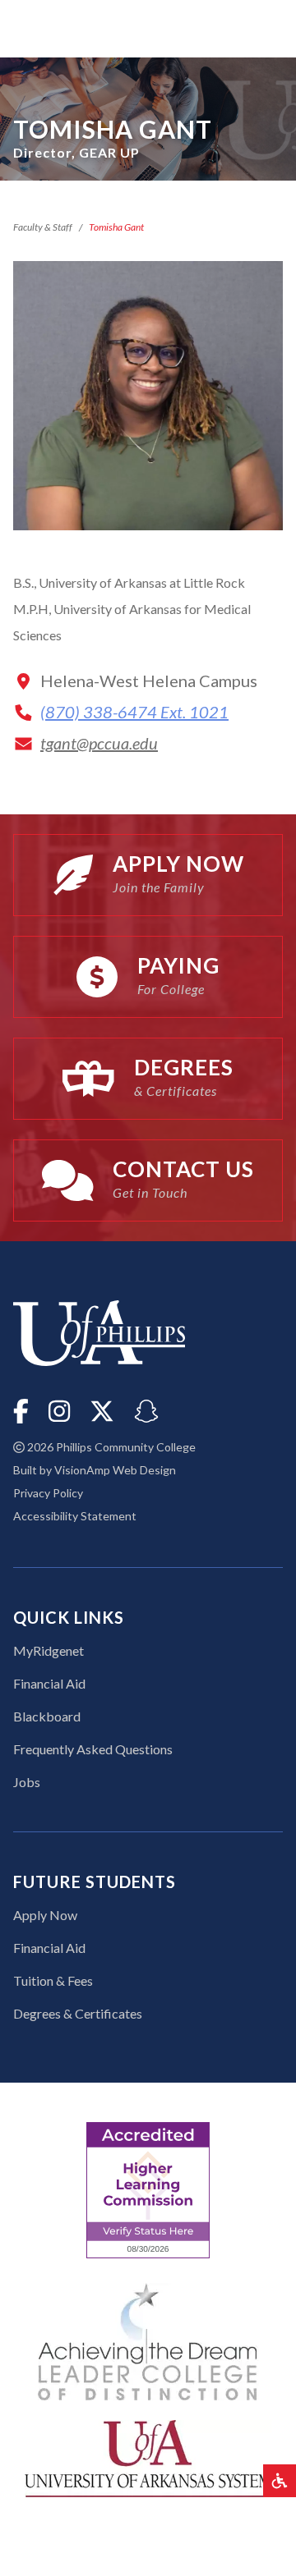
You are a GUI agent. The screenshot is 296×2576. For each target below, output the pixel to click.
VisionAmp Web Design (115, 1470)
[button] (280, 2481)
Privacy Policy (48, 1493)
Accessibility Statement (75, 1516)
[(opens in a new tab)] (148, 2457)
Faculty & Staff (43, 227)
